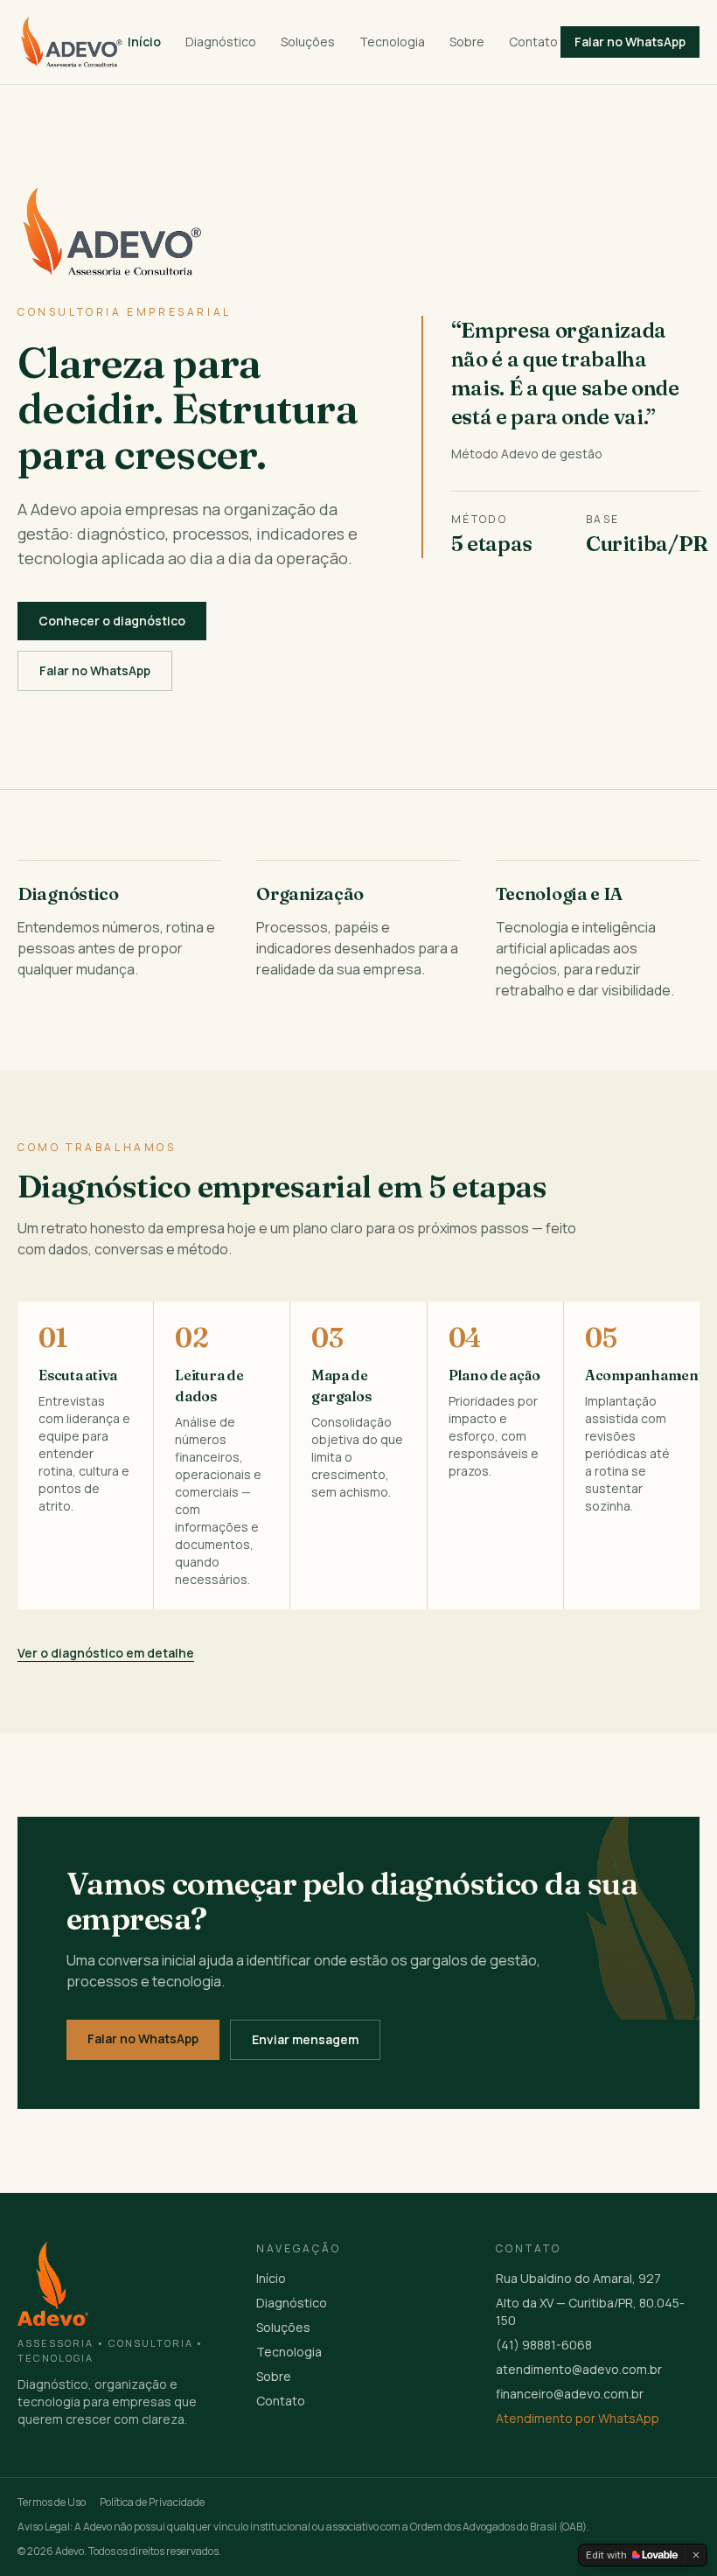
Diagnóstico (221, 42)
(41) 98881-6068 (544, 2345)
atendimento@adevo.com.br (579, 2369)
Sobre (467, 42)
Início (144, 42)
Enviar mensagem (305, 2039)
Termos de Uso (52, 2503)
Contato (533, 42)
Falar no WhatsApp (95, 670)
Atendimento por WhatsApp (578, 2418)
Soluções (308, 42)
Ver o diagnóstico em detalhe (106, 1653)
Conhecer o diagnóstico (112, 621)
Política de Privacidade (152, 2503)
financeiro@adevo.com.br (570, 2394)
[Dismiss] (696, 2555)
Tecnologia (392, 42)
